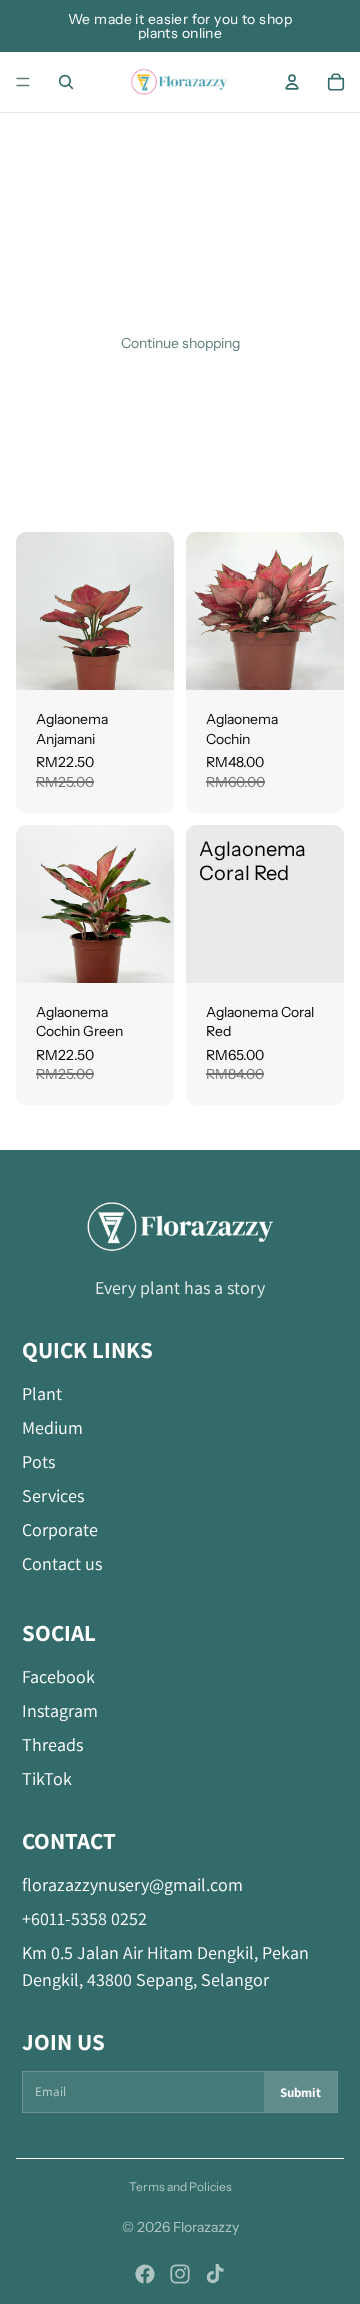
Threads (52, 1744)
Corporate (60, 1529)
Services (53, 1495)
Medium (52, 1427)
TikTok (47, 1778)
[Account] (292, 82)
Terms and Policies (180, 2186)
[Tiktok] (215, 2274)
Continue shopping (180, 343)
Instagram (60, 1710)
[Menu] (23, 82)
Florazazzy (206, 2227)
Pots (38, 1461)
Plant (42, 1393)
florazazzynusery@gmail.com (132, 1884)
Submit (300, 2092)
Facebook (58, 1676)
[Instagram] (180, 2274)
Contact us (62, 1563)
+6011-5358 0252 (84, 1918)
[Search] (66, 82)
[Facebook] (145, 2274)
